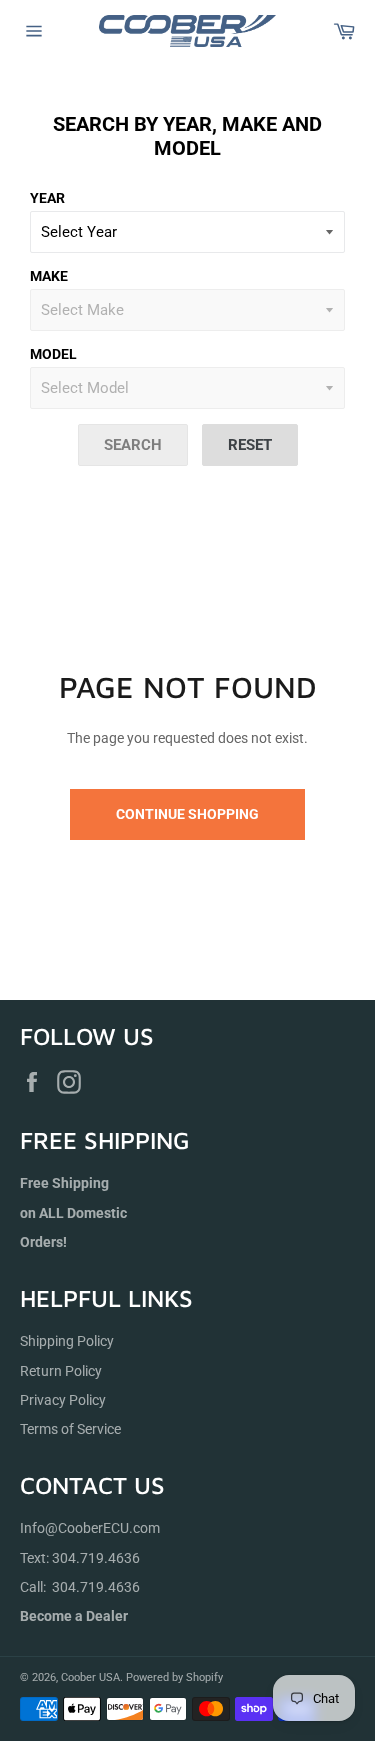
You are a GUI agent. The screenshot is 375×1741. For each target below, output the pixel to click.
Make (49, 276)
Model (53, 354)
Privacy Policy (63, 1400)
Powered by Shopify (174, 1677)
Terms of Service (70, 1429)
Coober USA (90, 1677)
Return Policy (61, 1371)
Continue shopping (187, 814)
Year (47, 198)
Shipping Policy (67, 1341)
